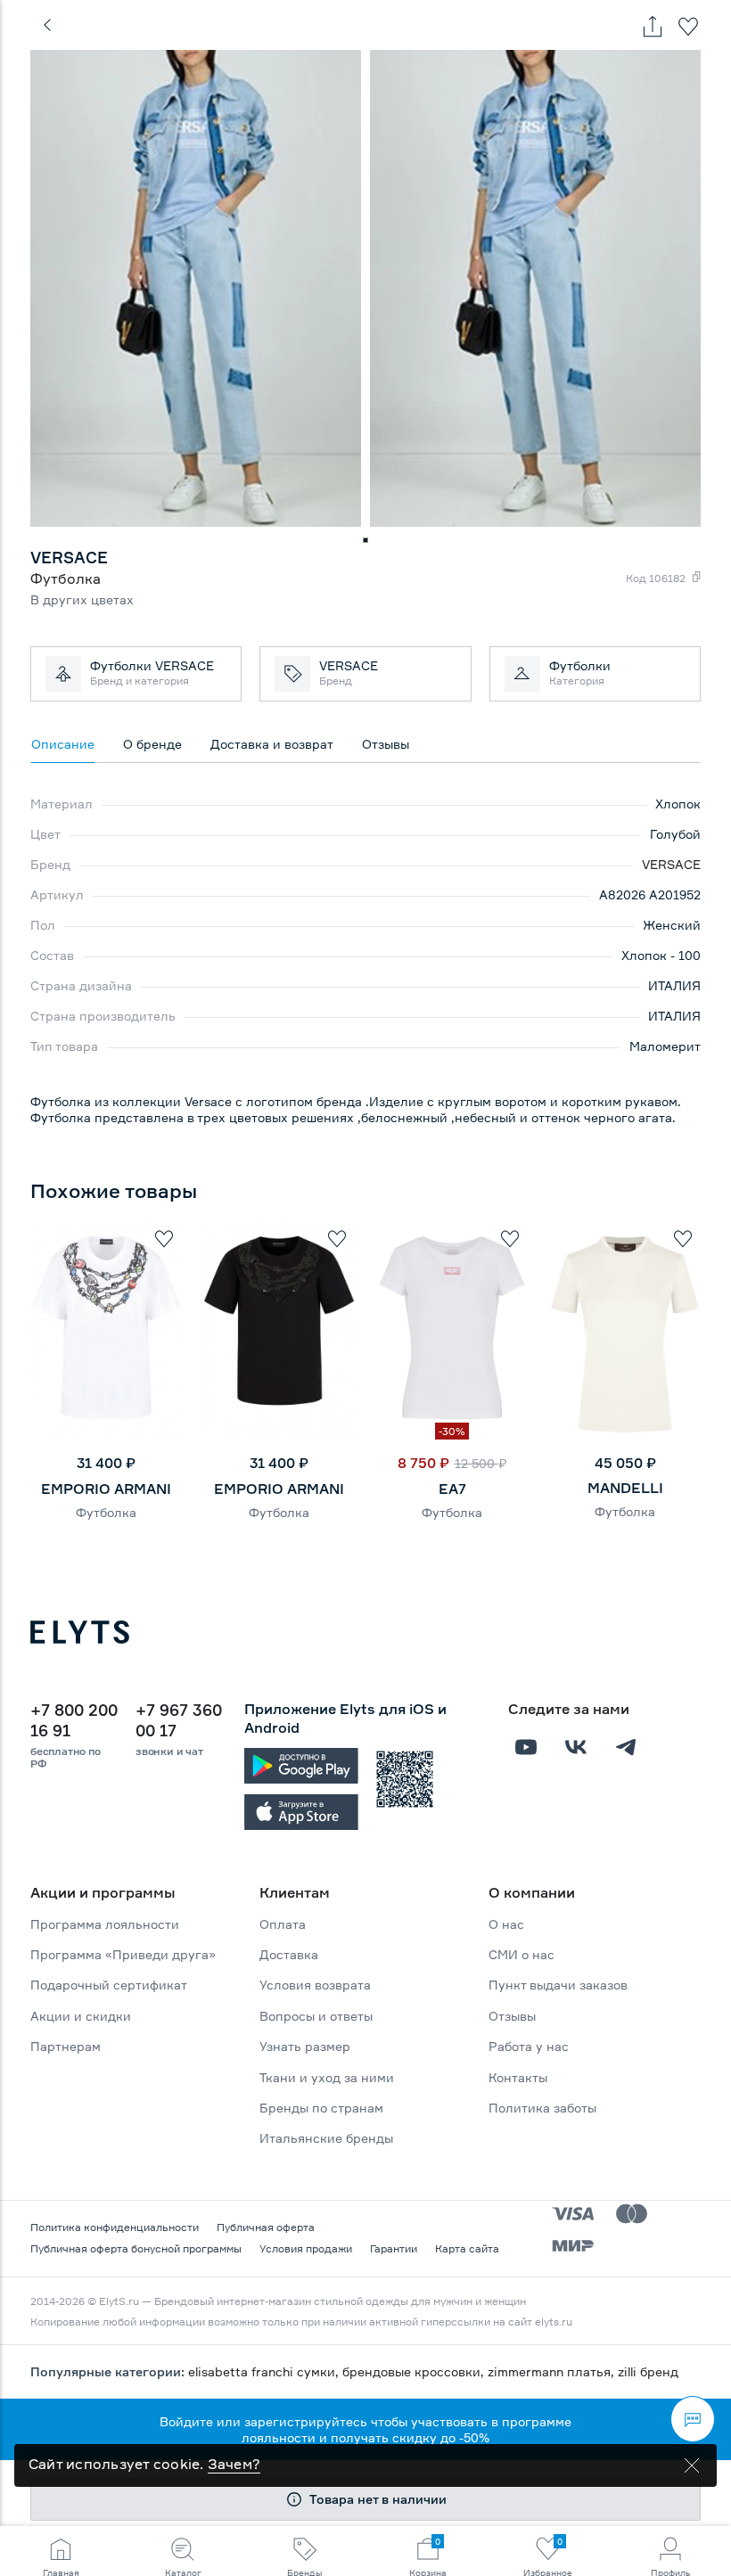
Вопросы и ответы (316, 2016)
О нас (506, 1924)
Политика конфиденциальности (115, 2227)
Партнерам (66, 2046)
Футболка (106, 1512)
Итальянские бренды (326, 2138)
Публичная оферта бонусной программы (136, 2248)
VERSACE (671, 864)
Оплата (283, 1924)
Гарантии (394, 2248)
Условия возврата (315, 1985)
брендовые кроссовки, (415, 2371)
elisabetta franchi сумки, (265, 2371)
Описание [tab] (63, 744)
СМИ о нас (522, 1954)
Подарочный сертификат (109, 1985)
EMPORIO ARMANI (106, 1489)
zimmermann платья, (553, 2371)
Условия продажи (306, 2248)
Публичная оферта (266, 2227)
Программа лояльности (105, 1924)
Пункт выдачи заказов (558, 1985)
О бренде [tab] (152, 744)
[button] (365, 540)
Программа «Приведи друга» (123, 1954)
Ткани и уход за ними (327, 2077)
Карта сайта (467, 2248)
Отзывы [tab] (386, 744)
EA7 (452, 1489)
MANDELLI (625, 1488)
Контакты (518, 2077)
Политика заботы (542, 2108)
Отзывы (512, 2016)
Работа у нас (529, 2046)
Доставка (289, 1954)
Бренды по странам (321, 2108)
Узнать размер (305, 2046)
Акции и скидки (81, 2016)
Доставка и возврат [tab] (272, 744)
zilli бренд (648, 2371)
